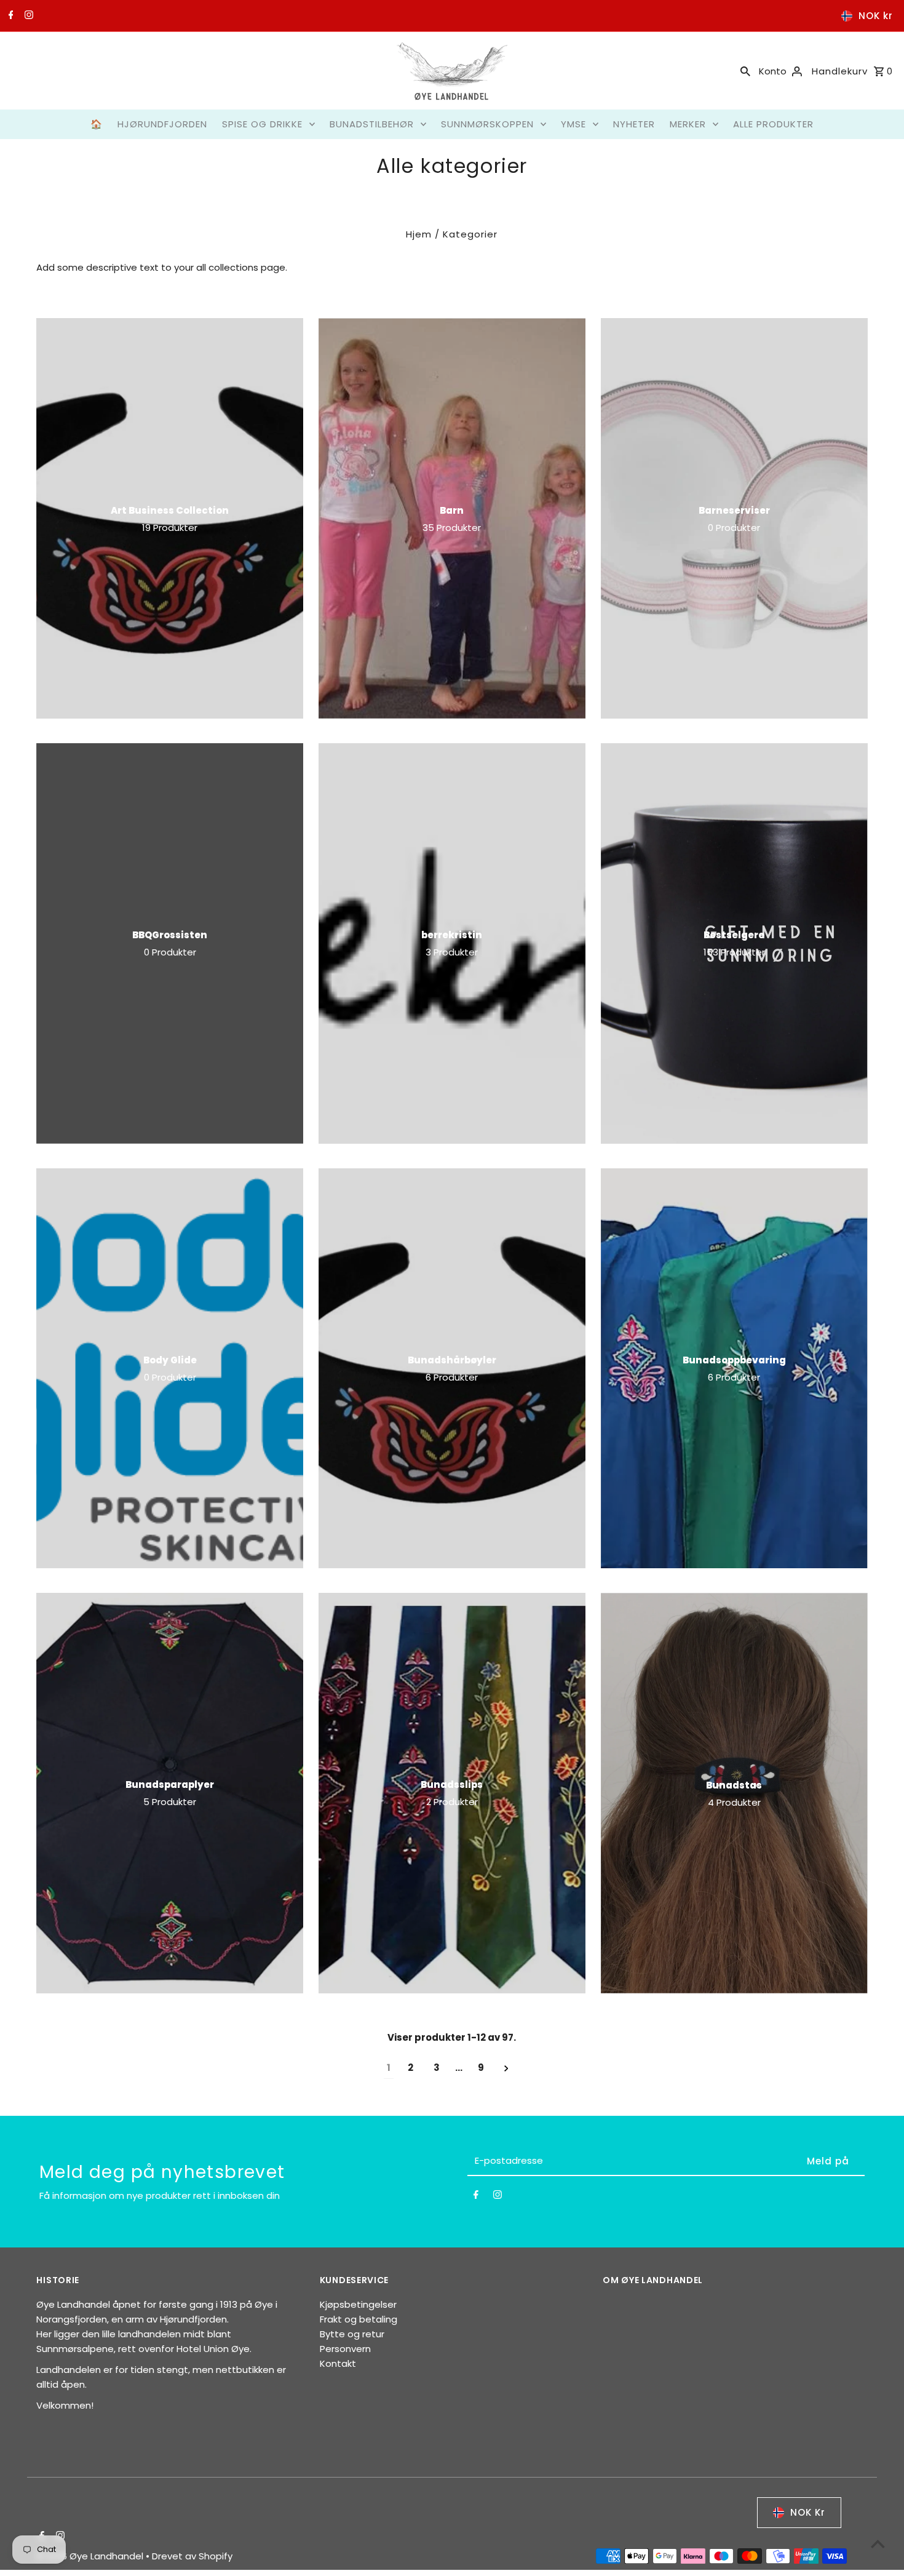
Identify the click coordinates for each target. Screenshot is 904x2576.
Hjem (419, 234)
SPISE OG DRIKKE (262, 124)
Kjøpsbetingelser (358, 2304)
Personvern (345, 2349)
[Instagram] (27, 16)
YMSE (573, 124)
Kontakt (338, 2363)
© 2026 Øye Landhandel (91, 2556)
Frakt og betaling (359, 2319)
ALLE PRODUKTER (773, 124)
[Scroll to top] (878, 2544)
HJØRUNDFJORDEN (162, 124)
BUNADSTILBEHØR (372, 124)
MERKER (688, 124)
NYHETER (634, 124)
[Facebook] (10, 16)
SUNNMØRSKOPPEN (487, 124)
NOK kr (876, 16)
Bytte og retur (352, 2334)
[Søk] (745, 71)
